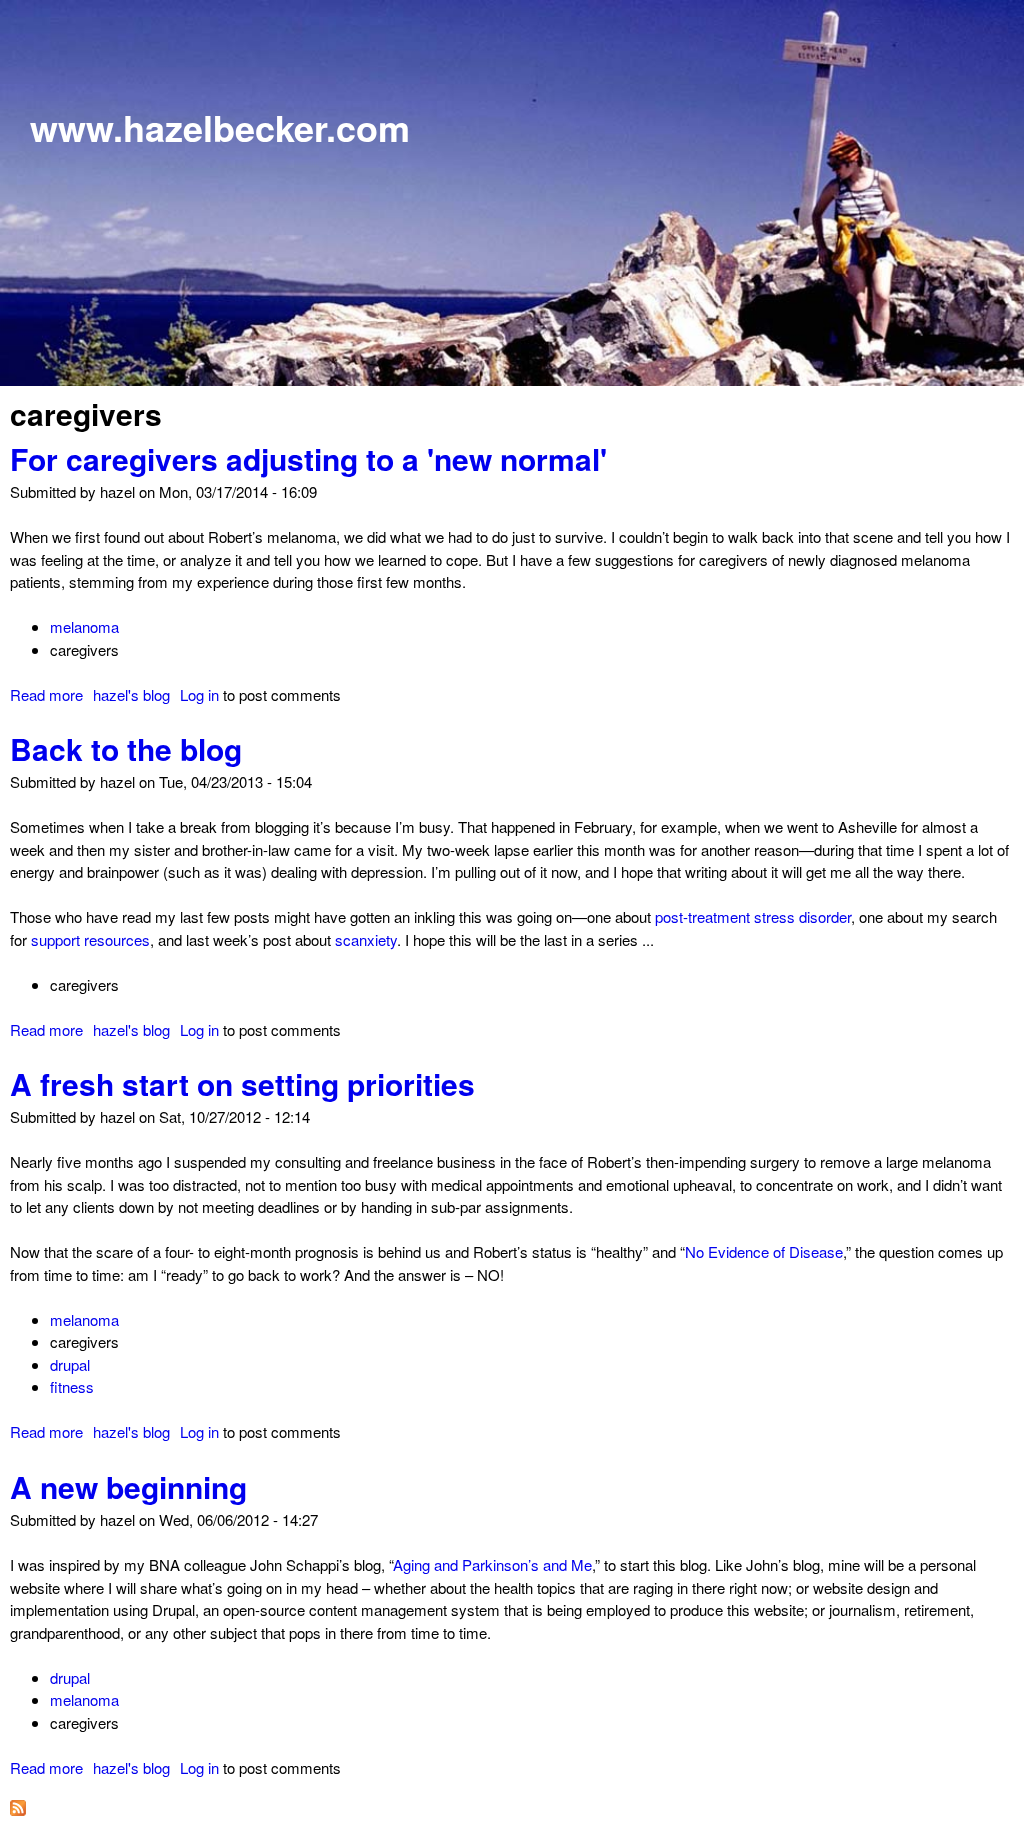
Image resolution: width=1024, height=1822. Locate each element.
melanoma (84, 626)
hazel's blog (131, 694)
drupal (70, 1364)
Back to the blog (126, 748)
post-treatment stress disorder (753, 916)
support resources (90, 939)
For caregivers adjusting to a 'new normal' (308, 458)
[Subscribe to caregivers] (18, 1809)
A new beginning (128, 1486)
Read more (46, 694)
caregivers (84, 649)
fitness (72, 1386)
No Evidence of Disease (764, 1251)
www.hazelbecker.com (220, 127)
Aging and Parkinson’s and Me (492, 1564)
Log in (199, 694)
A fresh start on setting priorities (242, 1083)
